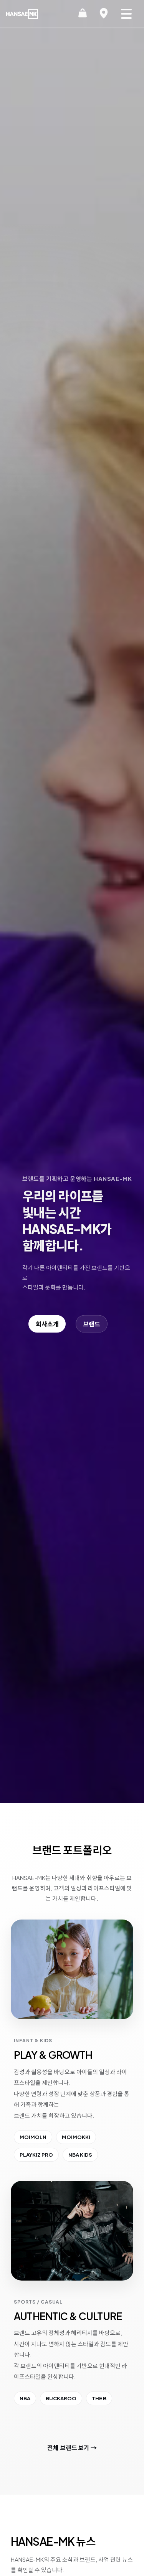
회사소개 (47, 1324)
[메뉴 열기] (126, 14)
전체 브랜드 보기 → (72, 2448)
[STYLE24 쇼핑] (83, 14)
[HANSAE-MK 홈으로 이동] (22, 14)
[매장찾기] (104, 14)
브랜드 (92, 1324)
